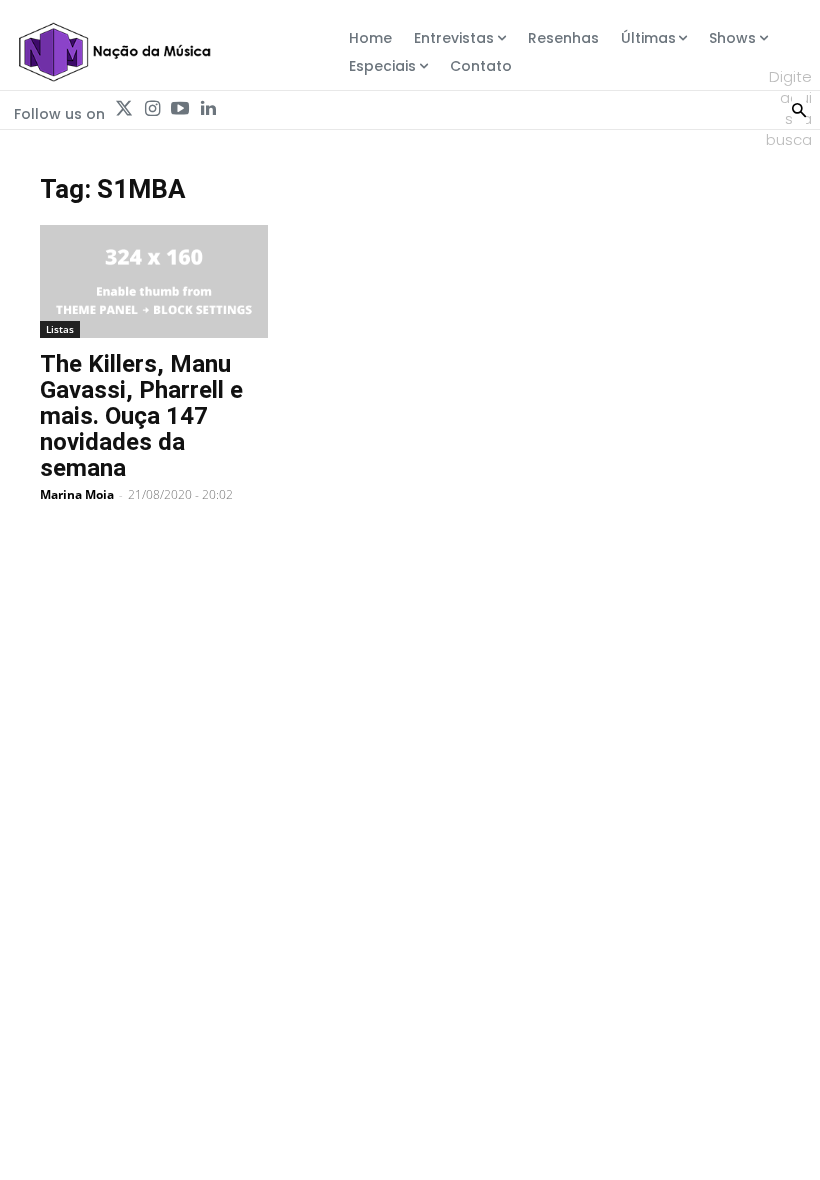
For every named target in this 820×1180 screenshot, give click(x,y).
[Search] (799, 108)
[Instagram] (152, 109)
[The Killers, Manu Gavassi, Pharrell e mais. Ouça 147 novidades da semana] (154, 281)
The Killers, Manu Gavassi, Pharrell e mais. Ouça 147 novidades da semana (141, 416)
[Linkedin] (208, 109)
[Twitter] (124, 109)
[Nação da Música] (114, 52)
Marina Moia (77, 494)
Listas (60, 329)
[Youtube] (180, 109)
